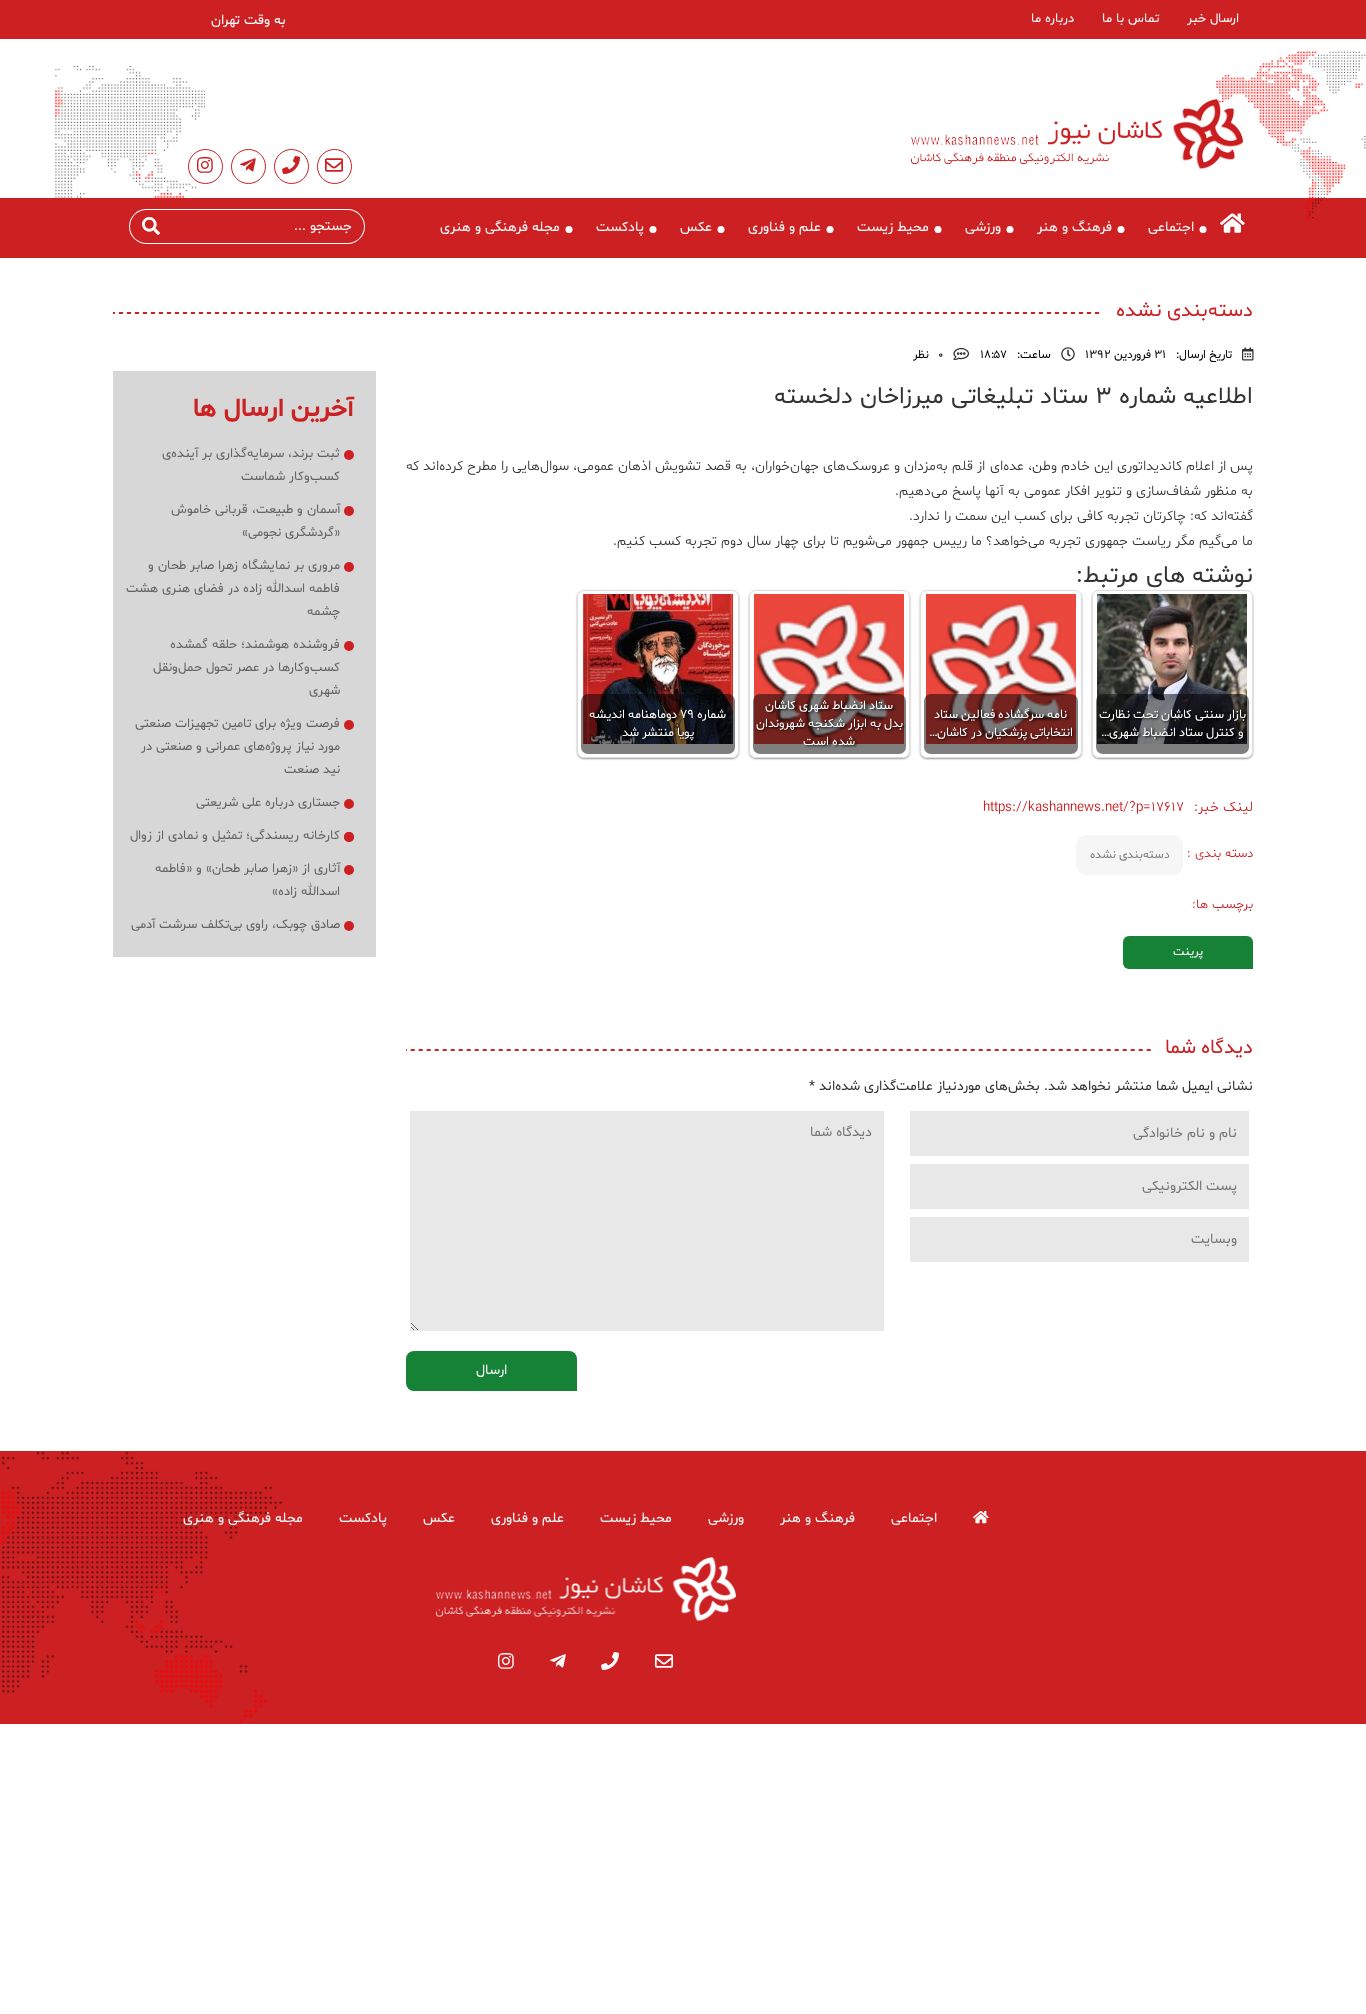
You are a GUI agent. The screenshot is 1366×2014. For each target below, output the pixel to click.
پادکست (620, 227)
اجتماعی (1171, 227)
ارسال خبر (1213, 19)
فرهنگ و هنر (1074, 227)
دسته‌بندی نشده (1130, 855)
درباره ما (1052, 19)
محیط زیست (893, 227)
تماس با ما (1130, 19)
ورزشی (983, 227)
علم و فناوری (784, 227)
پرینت (1188, 952)
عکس (696, 227)
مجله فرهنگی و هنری (500, 227)
